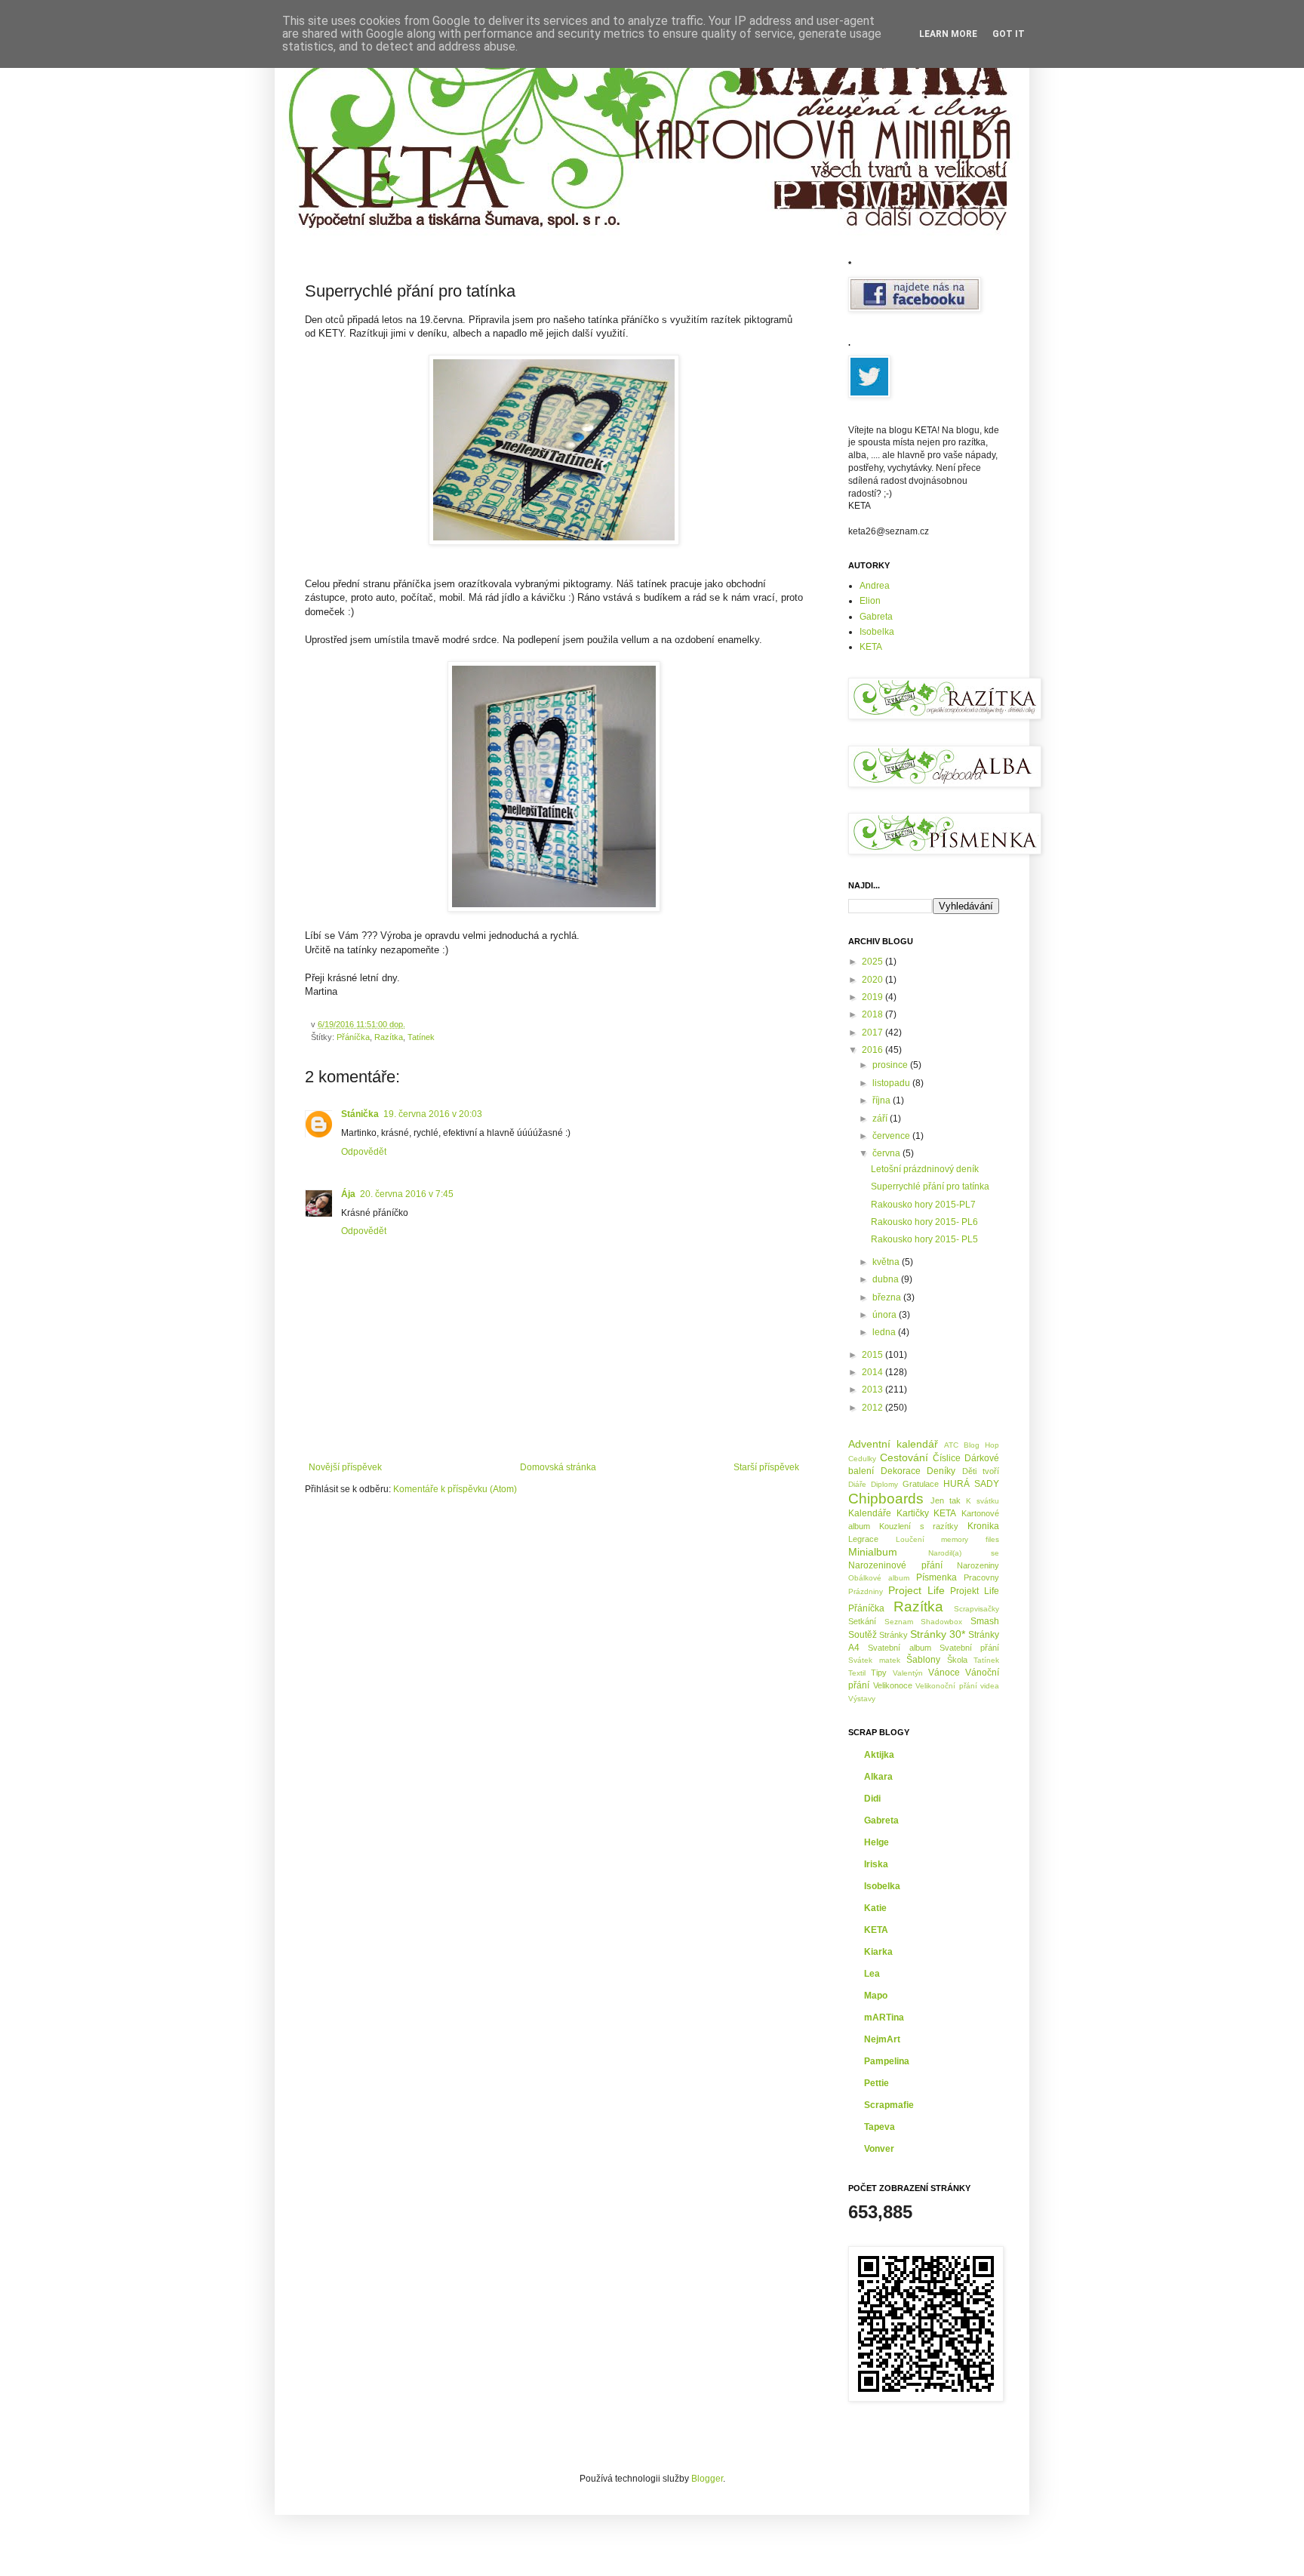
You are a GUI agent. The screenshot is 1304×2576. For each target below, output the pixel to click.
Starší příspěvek (766, 1467)
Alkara (878, 1777)
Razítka (389, 1037)
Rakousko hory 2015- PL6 (924, 1222)
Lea (872, 1974)
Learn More (948, 34)
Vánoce (944, 1673)
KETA (871, 647)
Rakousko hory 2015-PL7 (923, 1205)
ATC (951, 1445)
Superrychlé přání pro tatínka (930, 1186)
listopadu (892, 1083)
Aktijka (879, 1755)
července (892, 1136)
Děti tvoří (981, 1471)
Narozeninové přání (895, 1565)
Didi (872, 1799)
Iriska (876, 1864)
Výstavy (862, 1699)
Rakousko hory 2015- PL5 (924, 1239)
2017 (873, 1033)
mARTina (884, 2017)
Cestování (904, 1457)
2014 (873, 1372)
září (881, 1119)
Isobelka (877, 632)
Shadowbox (941, 1622)
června (887, 1153)
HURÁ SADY (971, 1484)
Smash (985, 1621)
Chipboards (886, 1499)
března (888, 1297)
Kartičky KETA (927, 1513)
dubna (887, 1279)
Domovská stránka (558, 1467)
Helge (877, 1842)
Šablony (923, 1660)
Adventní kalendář (893, 1444)
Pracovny (981, 1577)
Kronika (983, 1526)
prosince (891, 1065)
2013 (873, 1390)
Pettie (877, 2083)
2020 (873, 980)
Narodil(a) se (964, 1553)
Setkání (862, 1621)
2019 (873, 997)
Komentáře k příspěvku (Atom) (455, 1489)
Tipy (879, 1673)
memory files (970, 1539)
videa (990, 1686)
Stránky (893, 1635)
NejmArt (882, 2039)
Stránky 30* (938, 1634)
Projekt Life (975, 1591)
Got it (1009, 34)
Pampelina (887, 2061)
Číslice (947, 1458)
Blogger (707, 2479)
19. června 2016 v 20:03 (433, 1114)
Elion (870, 601)
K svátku (983, 1501)
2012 (873, 1408)
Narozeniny (978, 1565)
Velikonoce (893, 1685)
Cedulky (862, 1459)
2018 (873, 1014)
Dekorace (901, 1471)
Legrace (863, 1539)
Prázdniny (866, 1591)
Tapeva (880, 2127)
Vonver (879, 2149)
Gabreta (876, 617)
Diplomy (884, 1484)
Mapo (876, 1996)
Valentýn (908, 1673)
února (886, 1315)
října (883, 1100)
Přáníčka (353, 1037)
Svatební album (899, 1648)
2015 (873, 1355)
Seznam (899, 1622)
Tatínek (421, 1037)
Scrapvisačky (976, 1609)
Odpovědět (364, 1152)
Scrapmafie (889, 2105)
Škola (957, 1660)
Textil (857, 1673)
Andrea (875, 586)
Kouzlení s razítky (919, 1526)
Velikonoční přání (946, 1686)
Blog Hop (981, 1445)
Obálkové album (879, 1578)
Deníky (941, 1471)
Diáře (857, 1484)
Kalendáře (870, 1513)
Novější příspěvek (345, 1467)
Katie (875, 1908)
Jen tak (946, 1500)
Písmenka (936, 1577)
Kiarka (878, 1952)
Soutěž (863, 1635)
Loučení (910, 1539)
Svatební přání (969, 1648)
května (887, 1262)
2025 (873, 962)
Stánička (360, 1114)
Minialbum (873, 1552)
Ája (348, 1194)
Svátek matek (874, 1660)
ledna (885, 1332)
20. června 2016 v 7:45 (407, 1194)
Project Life (916, 1590)
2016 (873, 1050)
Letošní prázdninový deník (925, 1169)
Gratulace (921, 1484)
